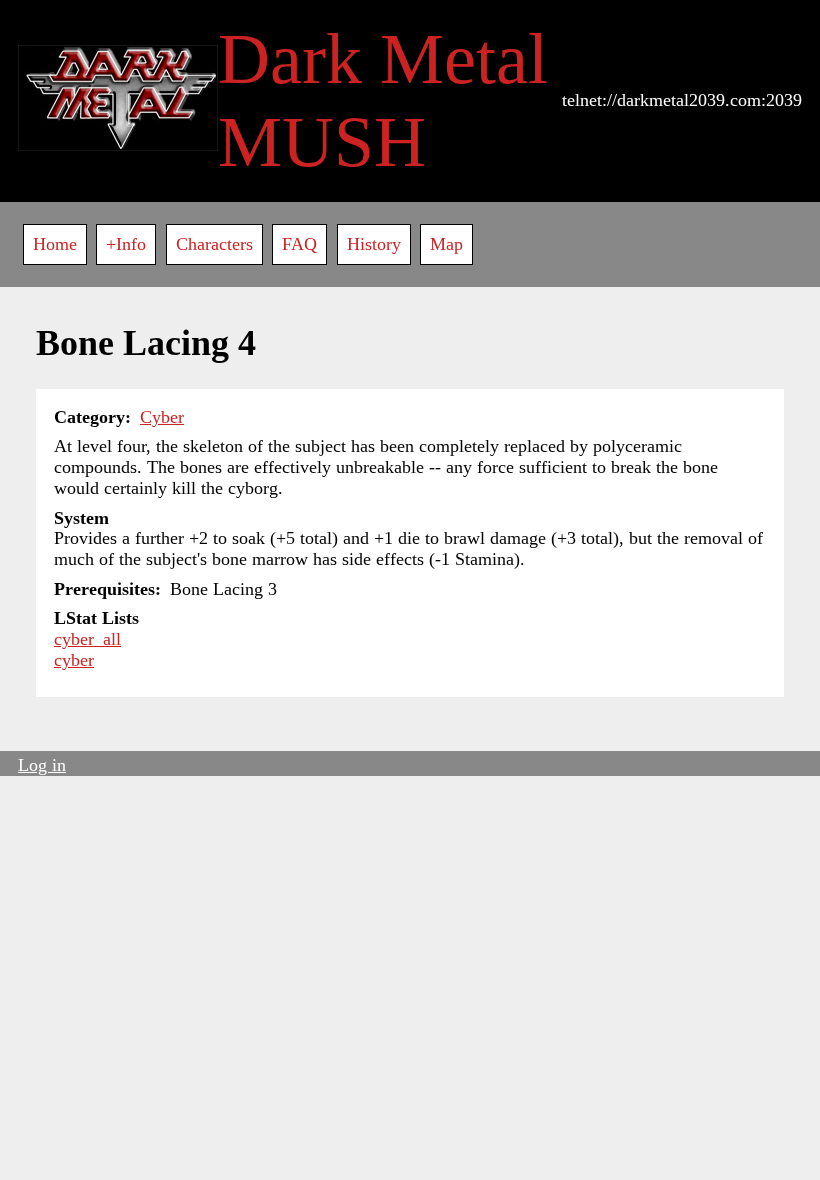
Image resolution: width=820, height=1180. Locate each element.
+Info (126, 244)
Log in (42, 765)
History (374, 244)
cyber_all (87, 639)
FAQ (299, 244)
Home (55, 244)
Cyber (162, 417)
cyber (74, 660)
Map (446, 244)
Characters (214, 244)
